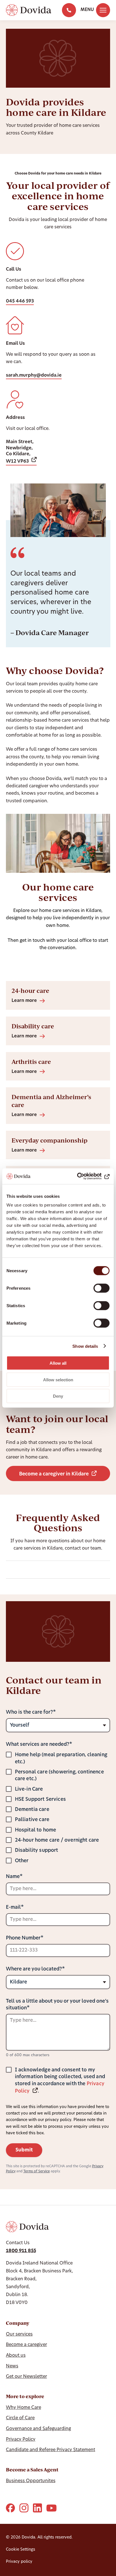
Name (13, 1877)
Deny (58, 1396)
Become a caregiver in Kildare (54, 1474)
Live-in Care (29, 1789)
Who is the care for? (29, 1712)
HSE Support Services (40, 1800)
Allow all (58, 1363)
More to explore (25, 2396)
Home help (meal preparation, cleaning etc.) (61, 1758)
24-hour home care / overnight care (57, 1840)
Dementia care (32, 1810)
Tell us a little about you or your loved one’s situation (57, 2005)
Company (18, 2323)
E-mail (13, 1907)
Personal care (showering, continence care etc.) (59, 1776)
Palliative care (32, 1820)
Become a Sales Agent (32, 2470)
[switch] (101, 1288)
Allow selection (58, 1379)
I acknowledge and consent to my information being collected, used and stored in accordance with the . (60, 2081)
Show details (85, 1346)
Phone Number (23, 1938)
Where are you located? (34, 1969)
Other (22, 1861)
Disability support (37, 1851)
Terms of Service (37, 2171)
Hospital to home (36, 1830)
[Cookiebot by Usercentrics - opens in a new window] (85, 1176)
